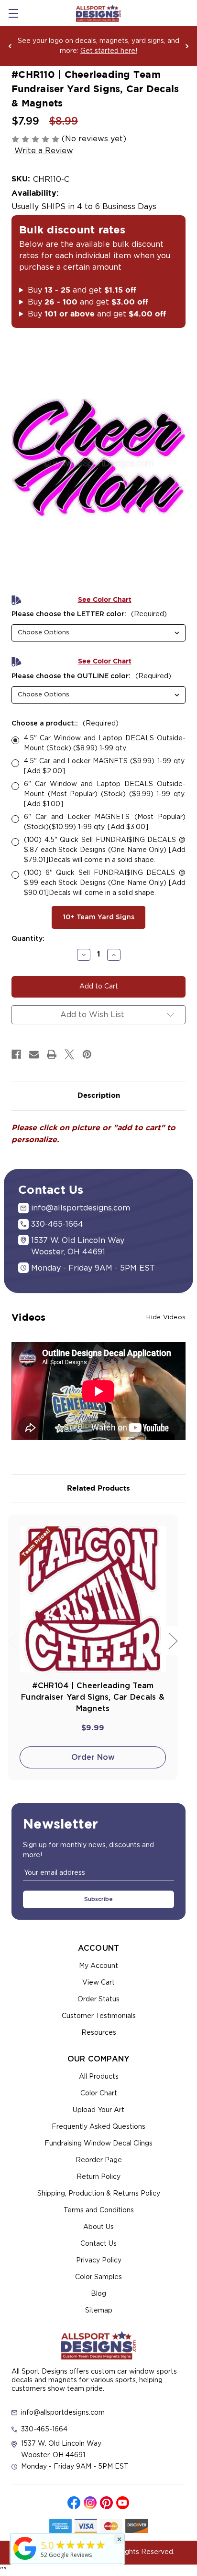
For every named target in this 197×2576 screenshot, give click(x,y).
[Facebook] (16, 1054)
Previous (11, 46)
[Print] (52, 1054)
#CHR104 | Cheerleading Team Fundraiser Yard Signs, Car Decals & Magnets (93, 1697)
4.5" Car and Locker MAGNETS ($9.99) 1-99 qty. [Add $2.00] (105, 766)
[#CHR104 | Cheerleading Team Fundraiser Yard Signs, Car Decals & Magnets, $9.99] (93, 1599)
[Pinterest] (87, 1054)
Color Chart (99, 2093)
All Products (99, 2077)
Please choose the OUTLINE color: (91, 676)
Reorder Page (99, 2160)
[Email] (34, 1054)
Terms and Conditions (99, 2210)
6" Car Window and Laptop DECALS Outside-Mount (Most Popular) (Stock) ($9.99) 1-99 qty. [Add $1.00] (105, 794)
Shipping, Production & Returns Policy (99, 2194)
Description (99, 1096)
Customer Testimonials (99, 2016)
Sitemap (99, 2311)
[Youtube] (123, 2503)
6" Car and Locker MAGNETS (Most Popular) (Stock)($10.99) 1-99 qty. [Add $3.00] (105, 822)
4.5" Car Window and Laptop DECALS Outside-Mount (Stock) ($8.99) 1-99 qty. (105, 743)
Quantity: (28, 939)
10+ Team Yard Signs (99, 917)
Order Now (93, 1757)
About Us (98, 2227)
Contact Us (98, 2244)
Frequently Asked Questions (98, 2127)
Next (186, 46)
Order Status (98, 1999)
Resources (99, 2033)
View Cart (98, 1983)
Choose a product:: (65, 724)
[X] (69, 1054)
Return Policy (98, 2177)
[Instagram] (90, 2503)
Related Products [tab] (98, 1488)
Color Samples (98, 2277)
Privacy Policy (99, 2261)
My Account (98, 1966)
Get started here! (109, 51)
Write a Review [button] (44, 151)
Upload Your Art (98, 2110)
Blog (98, 2294)
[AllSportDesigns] (25, 2560)
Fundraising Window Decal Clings (98, 2144)
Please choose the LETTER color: (89, 614)
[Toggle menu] (13, 13)
